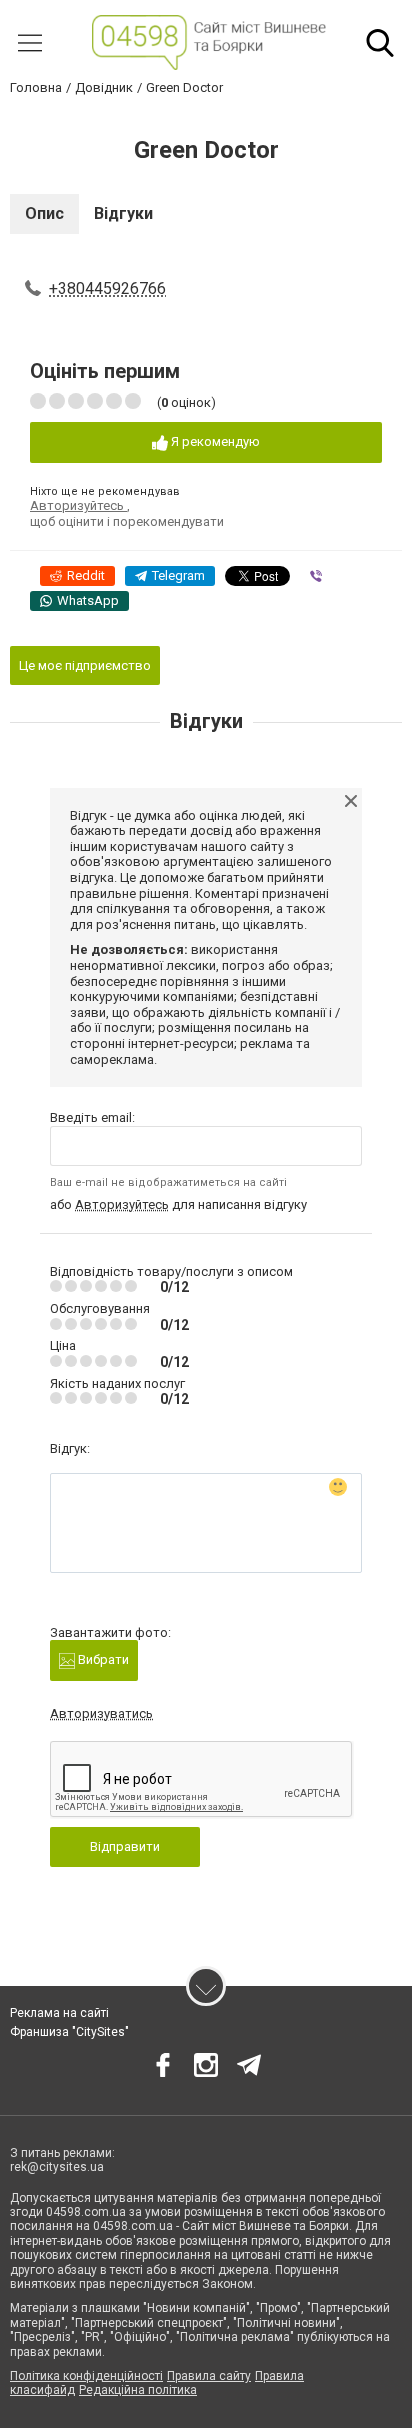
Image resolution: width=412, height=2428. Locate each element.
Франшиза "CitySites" (69, 2032)
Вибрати (102, 1659)
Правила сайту (209, 2376)
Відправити (125, 1846)
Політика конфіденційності (86, 2376)
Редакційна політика (138, 2390)
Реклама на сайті (59, 2013)
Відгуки (123, 213)
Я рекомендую (214, 441)
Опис (44, 213)
